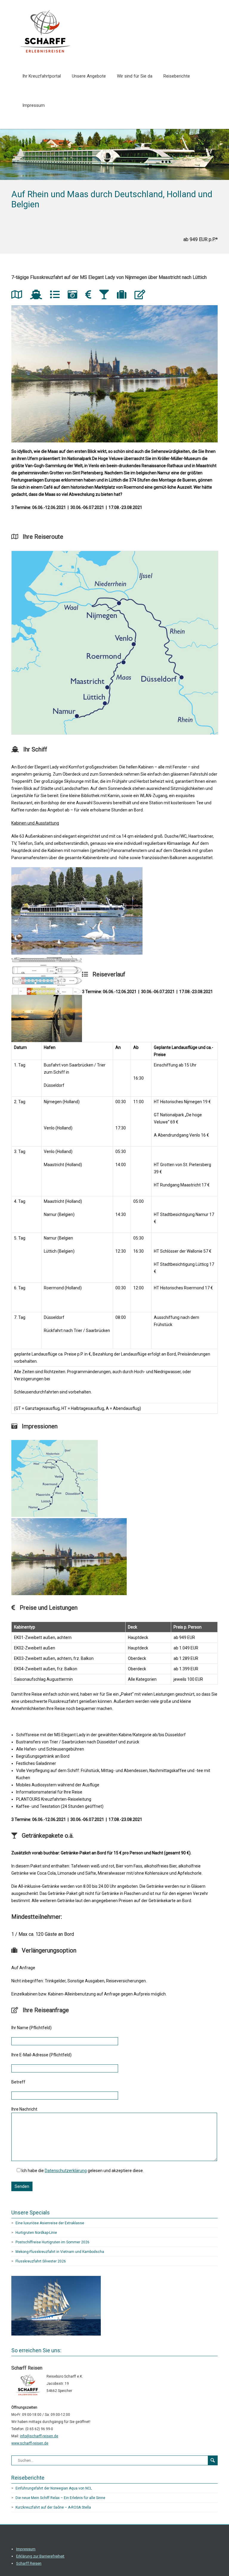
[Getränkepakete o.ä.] (106, 296)
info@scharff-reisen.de (39, 2436)
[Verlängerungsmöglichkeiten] (124, 296)
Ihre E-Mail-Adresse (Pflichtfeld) (41, 2055)
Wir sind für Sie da (135, 76)
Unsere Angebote (89, 76)
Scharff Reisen (29, 2563)
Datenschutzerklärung (66, 2171)
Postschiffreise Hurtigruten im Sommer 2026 (52, 2242)
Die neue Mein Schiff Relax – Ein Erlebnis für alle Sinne (60, 2498)
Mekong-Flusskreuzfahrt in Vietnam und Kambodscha (60, 2252)
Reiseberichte (177, 76)
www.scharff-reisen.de (30, 2443)
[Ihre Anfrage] (142, 296)
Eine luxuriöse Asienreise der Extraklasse (50, 2223)
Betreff (18, 2082)
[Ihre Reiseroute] (19, 296)
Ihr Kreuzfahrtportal (42, 76)
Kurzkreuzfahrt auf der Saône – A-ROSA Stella (53, 2507)
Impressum (34, 105)
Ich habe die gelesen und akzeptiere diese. (83, 2171)
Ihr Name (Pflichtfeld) (31, 2028)
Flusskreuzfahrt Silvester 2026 (41, 2261)
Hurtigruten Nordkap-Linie (36, 2233)
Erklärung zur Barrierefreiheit (40, 2556)
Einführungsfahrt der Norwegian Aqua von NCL (54, 2488)
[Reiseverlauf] (57, 296)
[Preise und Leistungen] (90, 296)
